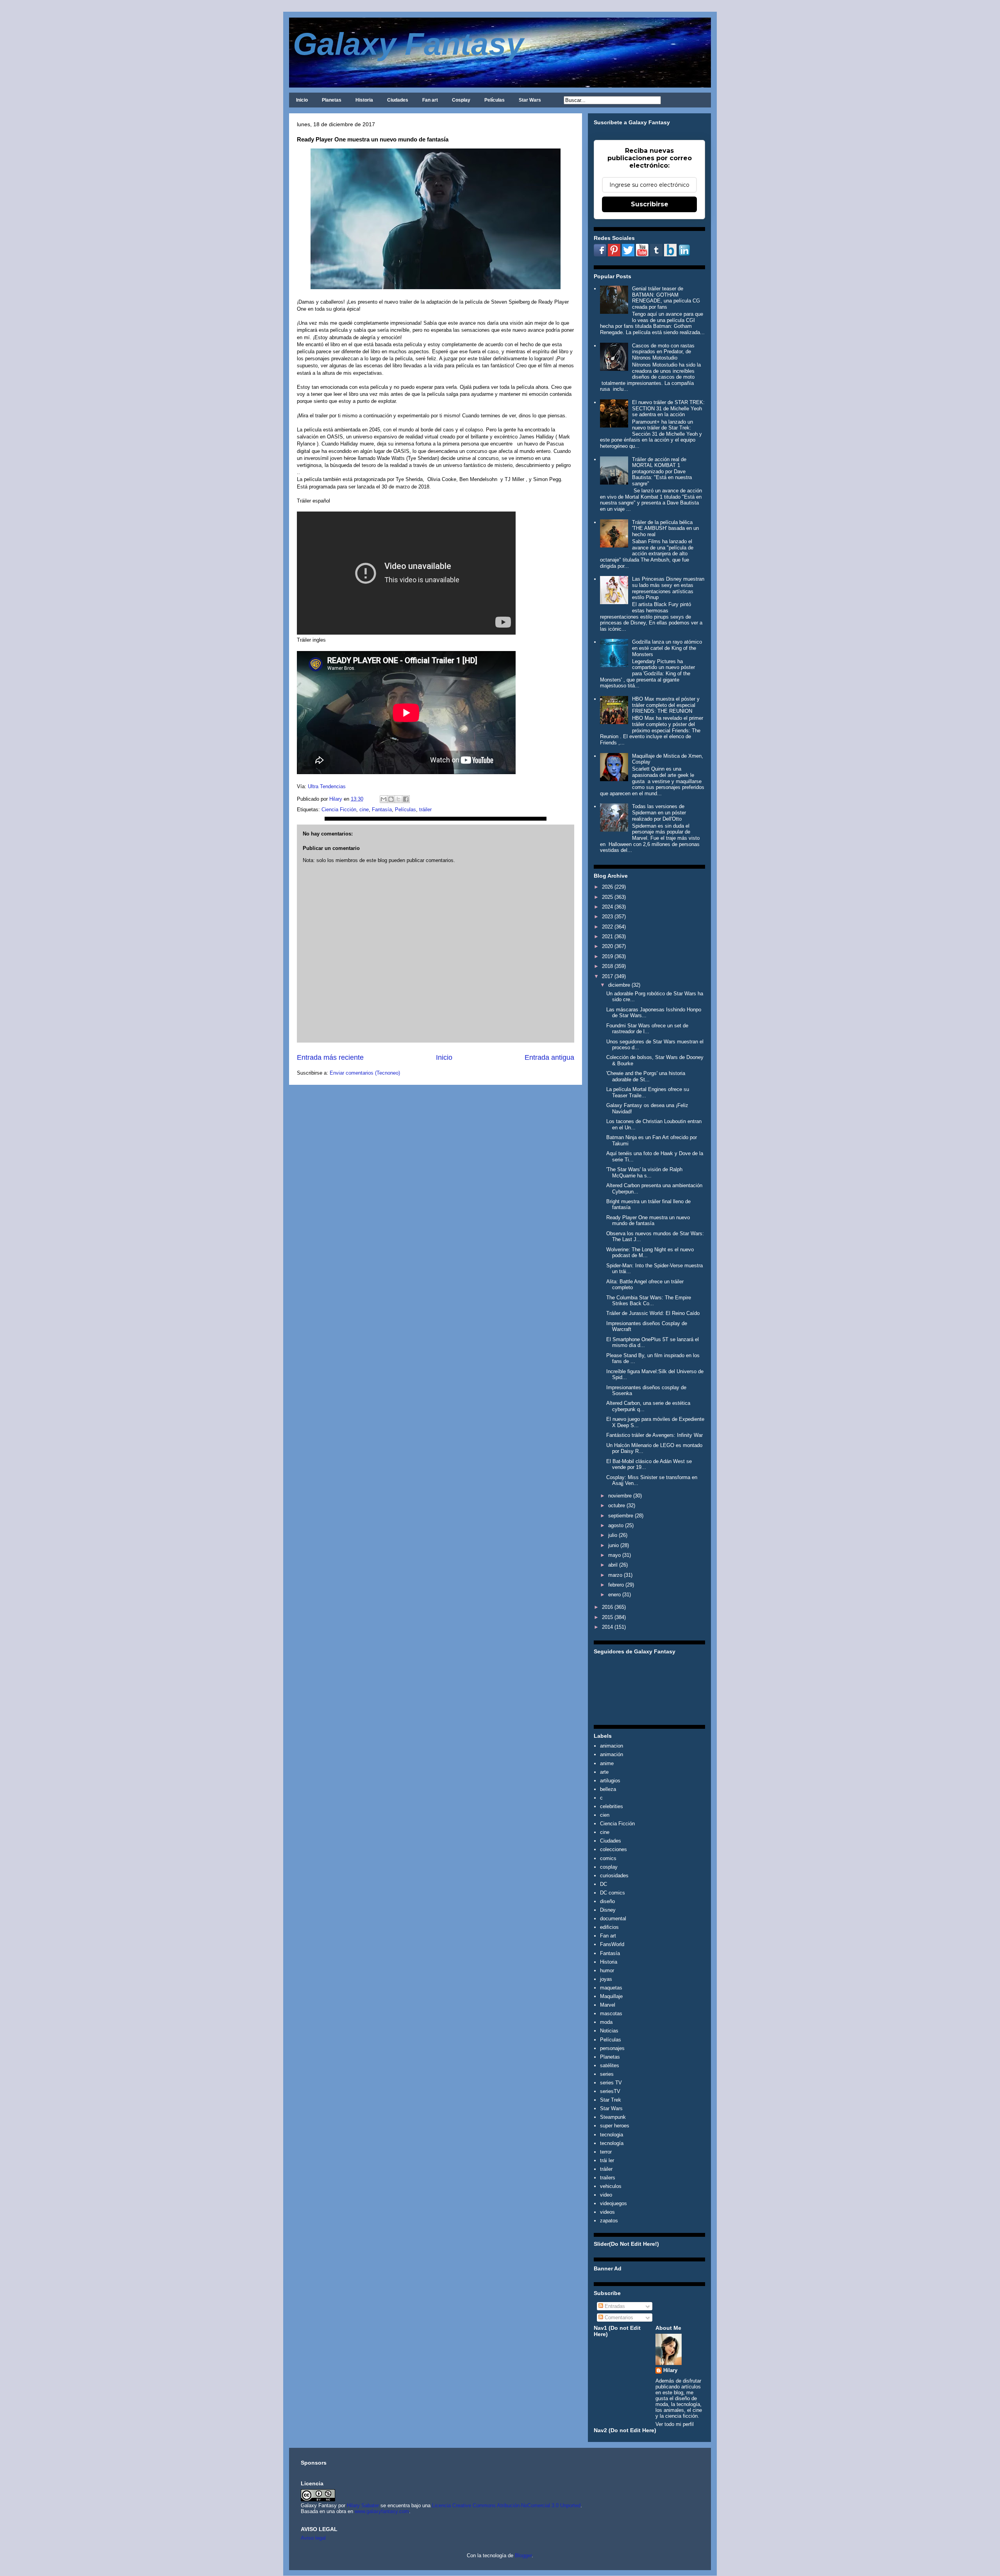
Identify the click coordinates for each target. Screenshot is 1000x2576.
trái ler (607, 2160)
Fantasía (382, 809)
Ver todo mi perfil (675, 2424)
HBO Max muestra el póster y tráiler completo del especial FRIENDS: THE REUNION (666, 705)
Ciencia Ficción (339, 809)
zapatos (609, 2221)
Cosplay (461, 100)
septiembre (621, 1516)
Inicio (302, 100)
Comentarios (618, 2318)
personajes (612, 2048)
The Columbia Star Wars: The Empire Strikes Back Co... (649, 1301)
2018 (607, 966)
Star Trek (611, 2100)
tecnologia (612, 2135)
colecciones (613, 1849)
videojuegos (613, 2203)
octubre (617, 1505)
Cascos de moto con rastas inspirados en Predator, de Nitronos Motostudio (663, 352)
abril (613, 1565)
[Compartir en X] (398, 799)
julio (613, 1535)
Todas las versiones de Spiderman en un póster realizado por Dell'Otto (659, 812)
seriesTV (610, 2091)
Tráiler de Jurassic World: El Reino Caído (653, 1313)
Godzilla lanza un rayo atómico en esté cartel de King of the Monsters (667, 648)
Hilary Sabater (364, 2505)
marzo (615, 1575)
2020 (607, 946)
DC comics (612, 1893)
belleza (608, 1789)
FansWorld (612, 1944)
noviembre (620, 1496)
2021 (607, 936)
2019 (607, 956)
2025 (607, 897)
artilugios (610, 1781)
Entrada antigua (549, 1057)
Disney (608, 1910)
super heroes (615, 2126)
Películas (495, 100)
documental (613, 1919)
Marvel (608, 2005)
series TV (611, 2083)
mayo (614, 1555)
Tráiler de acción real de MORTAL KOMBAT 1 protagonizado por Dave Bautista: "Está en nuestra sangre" (662, 471)
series (607, 2074)
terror (606, 2152)
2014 (607, 1627)
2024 (607, 907)
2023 (607, 917)
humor (607, 1970)
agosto (616, 1525)
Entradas (614, 2306)
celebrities (612, 1806)
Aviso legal (313, 2538)
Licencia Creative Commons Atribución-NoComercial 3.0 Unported (506, 2505)
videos (607, 2212)
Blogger (523, 2555)
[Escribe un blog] (391, 799)
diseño (607, 1901)
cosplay (609, 1867)
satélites (610, 2065)
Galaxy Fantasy (408, 44)
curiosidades (614, 1876)
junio (613, 1545)
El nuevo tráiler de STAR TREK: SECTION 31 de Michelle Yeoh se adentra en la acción (668, 408)
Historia (364, 100)
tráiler (425, 809)
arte (604, 1772)
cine (364, 809)
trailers (608, 2178)
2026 (607, 887)
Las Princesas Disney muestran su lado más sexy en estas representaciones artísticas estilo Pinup (668, 588)
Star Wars (530, 100)
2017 (607, 976)
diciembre (619, 985)
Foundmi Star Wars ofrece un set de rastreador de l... (647, 1029)
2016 (607, 1607)
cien (605, 1815)
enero (614, 1595)
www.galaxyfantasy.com (382, 2511)
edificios (609, 1927)
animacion (612, 1746)
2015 (607, 1617)
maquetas (611, 1988)
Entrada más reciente (330, 1057)
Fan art (430, 100)
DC (604, 1884)
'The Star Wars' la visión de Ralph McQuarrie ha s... (644, 1173)
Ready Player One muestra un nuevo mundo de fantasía (648, 1221)
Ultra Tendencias (328, 786)
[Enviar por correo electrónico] (384, 799)
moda (606, 2022)
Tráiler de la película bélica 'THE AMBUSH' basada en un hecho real (665, 528)
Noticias (609, 2031)
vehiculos (611, 2186)
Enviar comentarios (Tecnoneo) (365, 1073)
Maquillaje (611, 1996)
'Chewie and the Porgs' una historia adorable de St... (646, 1076)
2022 (607, 927)
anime (607, 1763)
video (606, 2195)
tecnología (612, 2143)
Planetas (332, 100)
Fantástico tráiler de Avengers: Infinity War (654, 1435)
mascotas (611, 2013)
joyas (606, 1979)
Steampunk (613, 2117)
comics (608, 1858)
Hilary (670, 2370)
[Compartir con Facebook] (406, 799)
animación (612, 1754)
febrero (616, 1585)
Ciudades (398, 100)
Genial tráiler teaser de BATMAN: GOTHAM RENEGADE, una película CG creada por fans (666, 298)
